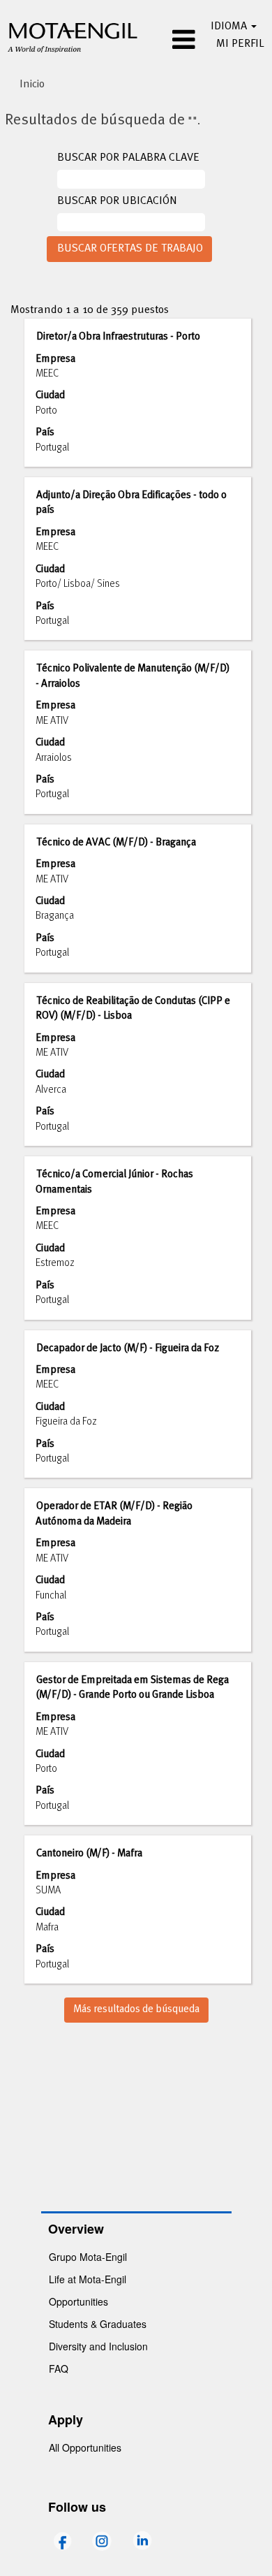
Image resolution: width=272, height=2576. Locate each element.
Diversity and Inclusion (98, 2346)
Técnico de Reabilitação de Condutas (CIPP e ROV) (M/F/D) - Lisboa (133, 1009)
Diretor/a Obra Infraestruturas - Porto (118, 337)
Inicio (32, 85)
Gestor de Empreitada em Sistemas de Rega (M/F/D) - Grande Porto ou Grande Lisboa (132, 1688)
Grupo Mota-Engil (88, 2257)
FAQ (59, 2368)
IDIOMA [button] (230, 27)
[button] (174, 41)
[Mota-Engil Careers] (73, 36)
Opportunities (78, 2301)
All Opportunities (85, 2447)
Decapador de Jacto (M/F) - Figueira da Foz (128, 1348)
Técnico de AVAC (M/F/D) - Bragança (116, 843)
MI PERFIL (240, 44)
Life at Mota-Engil (88, 2279)
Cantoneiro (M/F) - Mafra (89, 1854)
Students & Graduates (98, 2324)
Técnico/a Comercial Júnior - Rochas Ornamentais (114, 1182)
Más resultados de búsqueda (136, 2009)
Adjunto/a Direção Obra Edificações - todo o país (131, 503)
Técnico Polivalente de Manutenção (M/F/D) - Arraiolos (133, 676)
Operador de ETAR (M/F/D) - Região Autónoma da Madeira (114, 1514)
